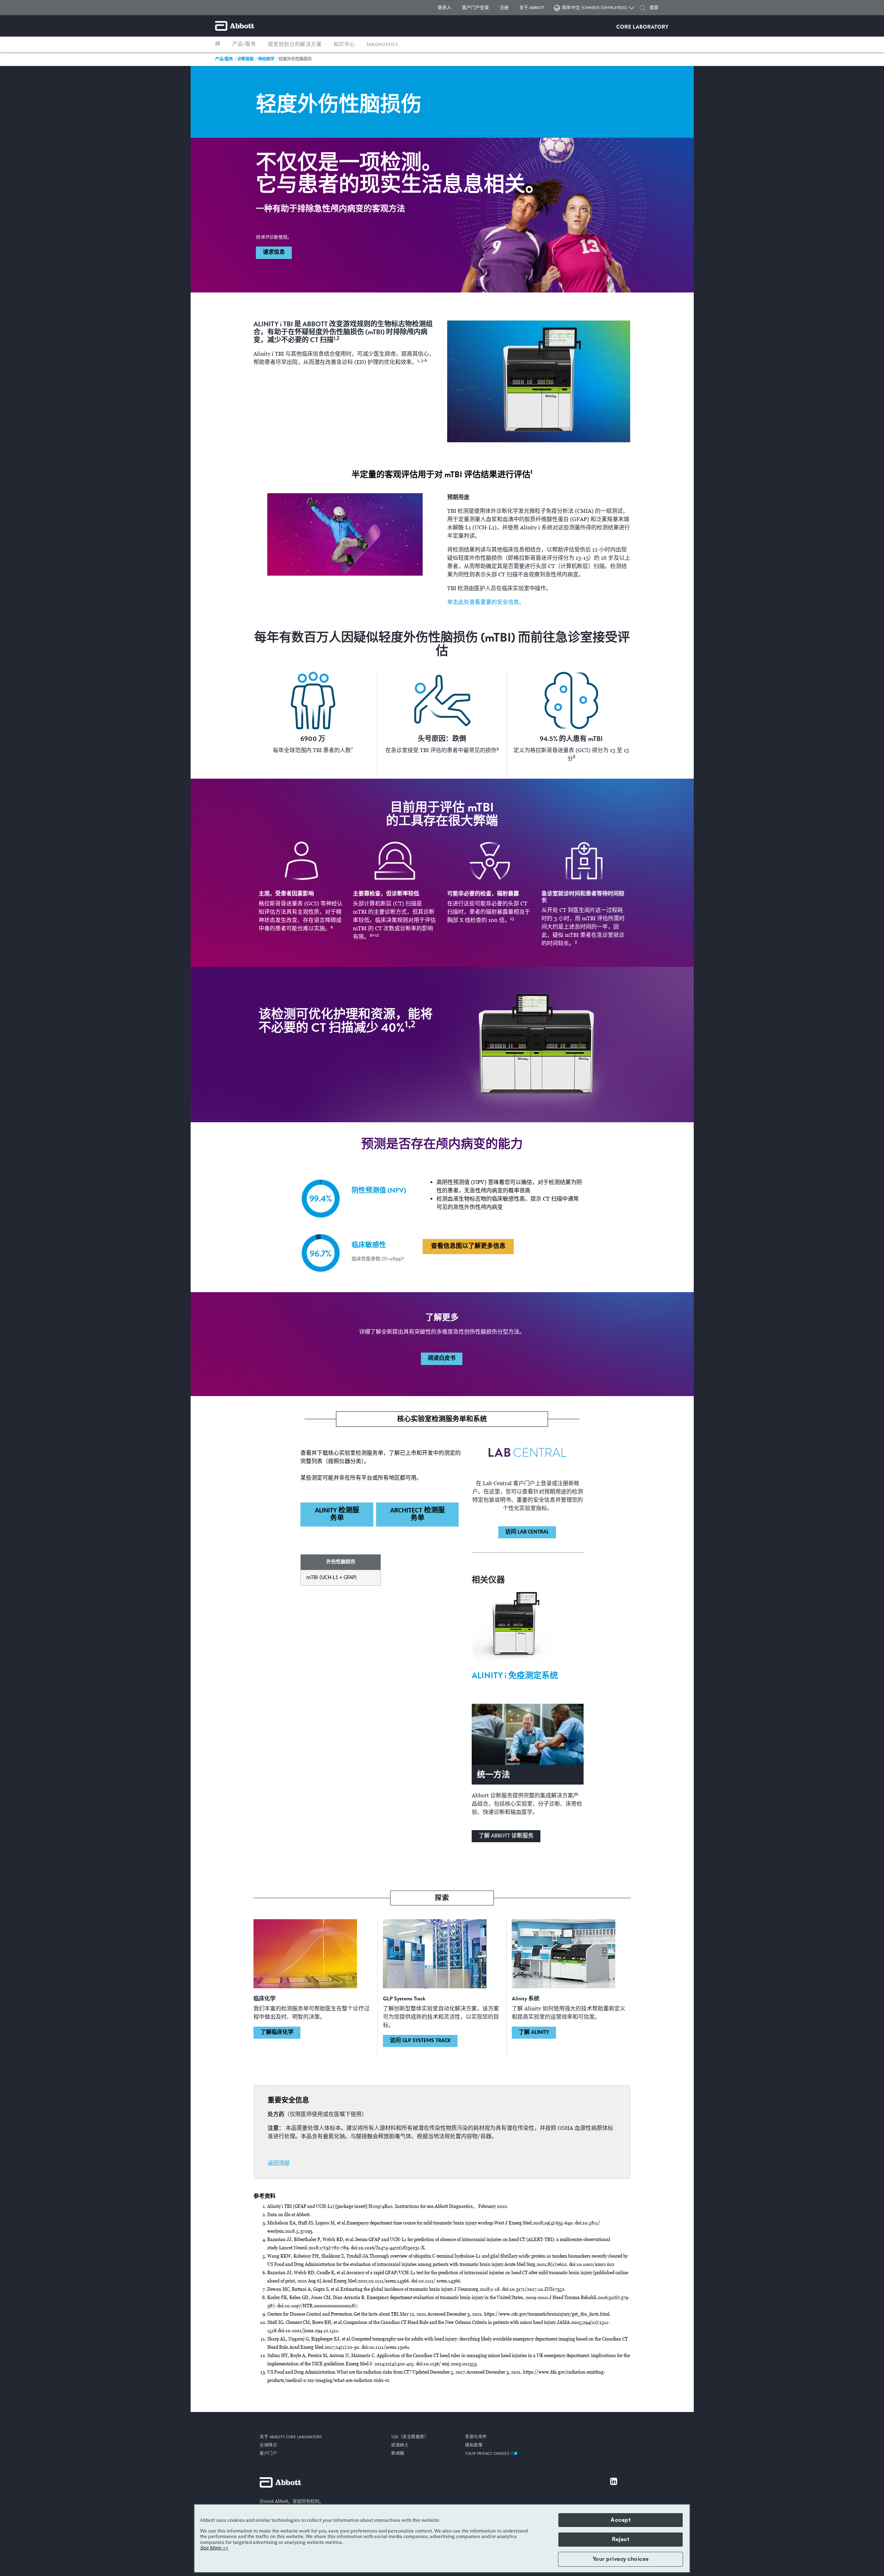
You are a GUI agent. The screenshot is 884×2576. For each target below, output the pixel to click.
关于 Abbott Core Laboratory (291, 2437)
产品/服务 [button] (244, 44)
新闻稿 (398, 2454)
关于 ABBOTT (532, 8)
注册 (504, 8)
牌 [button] (218, 44)
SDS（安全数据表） (410, 2437)
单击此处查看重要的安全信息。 (486, 602)
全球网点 (268, 2445)
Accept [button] (621, 2520)
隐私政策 (474, 2445)
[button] (643, 9)
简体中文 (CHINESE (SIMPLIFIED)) (595, 8)
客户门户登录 (475, 8)
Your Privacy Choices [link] (488, 2454)
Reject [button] (621, 2539)
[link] (224, 59)
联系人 (445, 8)
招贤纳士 (400, 2445)
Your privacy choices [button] (621, 2559)
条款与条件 (476, 2437)
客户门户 (268, 2454)
